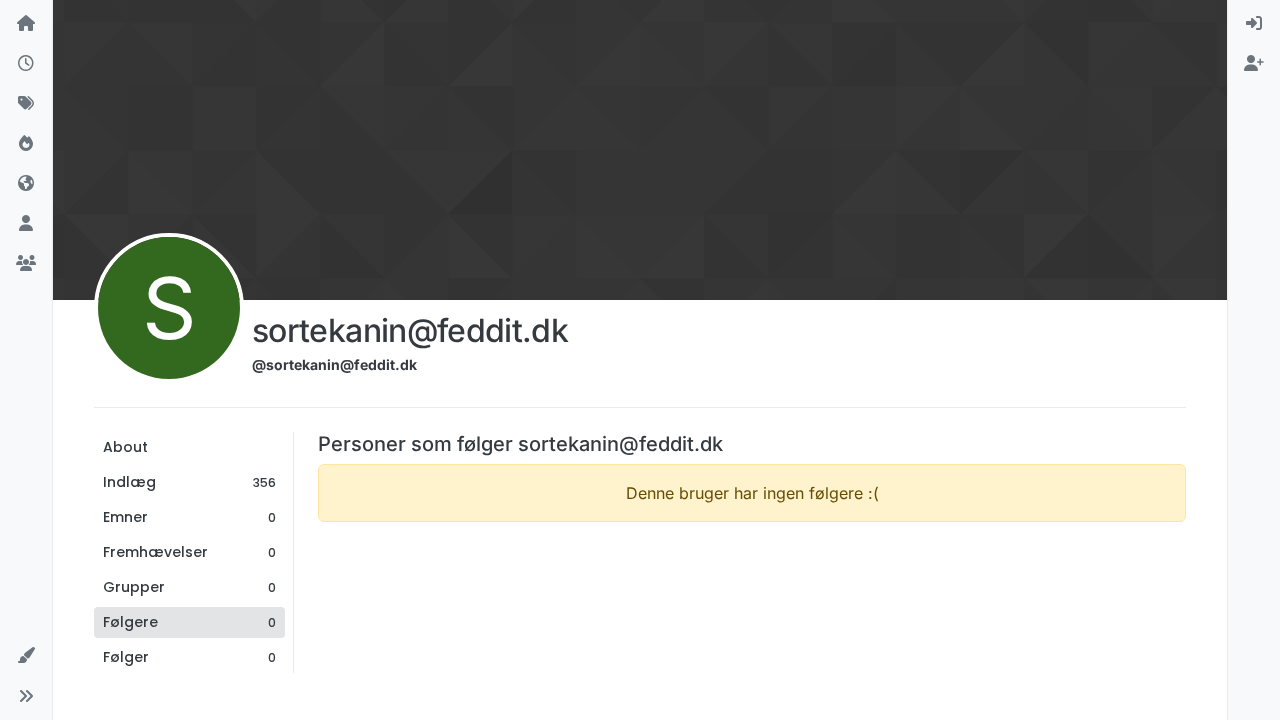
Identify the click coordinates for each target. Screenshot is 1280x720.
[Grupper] (26, 264)
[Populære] (26, 144)
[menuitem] (1254, 24)
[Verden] (26, 184)
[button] (26, 656)
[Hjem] (26, 24)
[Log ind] (1254, 24)
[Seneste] (26, 64)
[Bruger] (26, 224)
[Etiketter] (26, 104)
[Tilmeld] (1254, 64)
